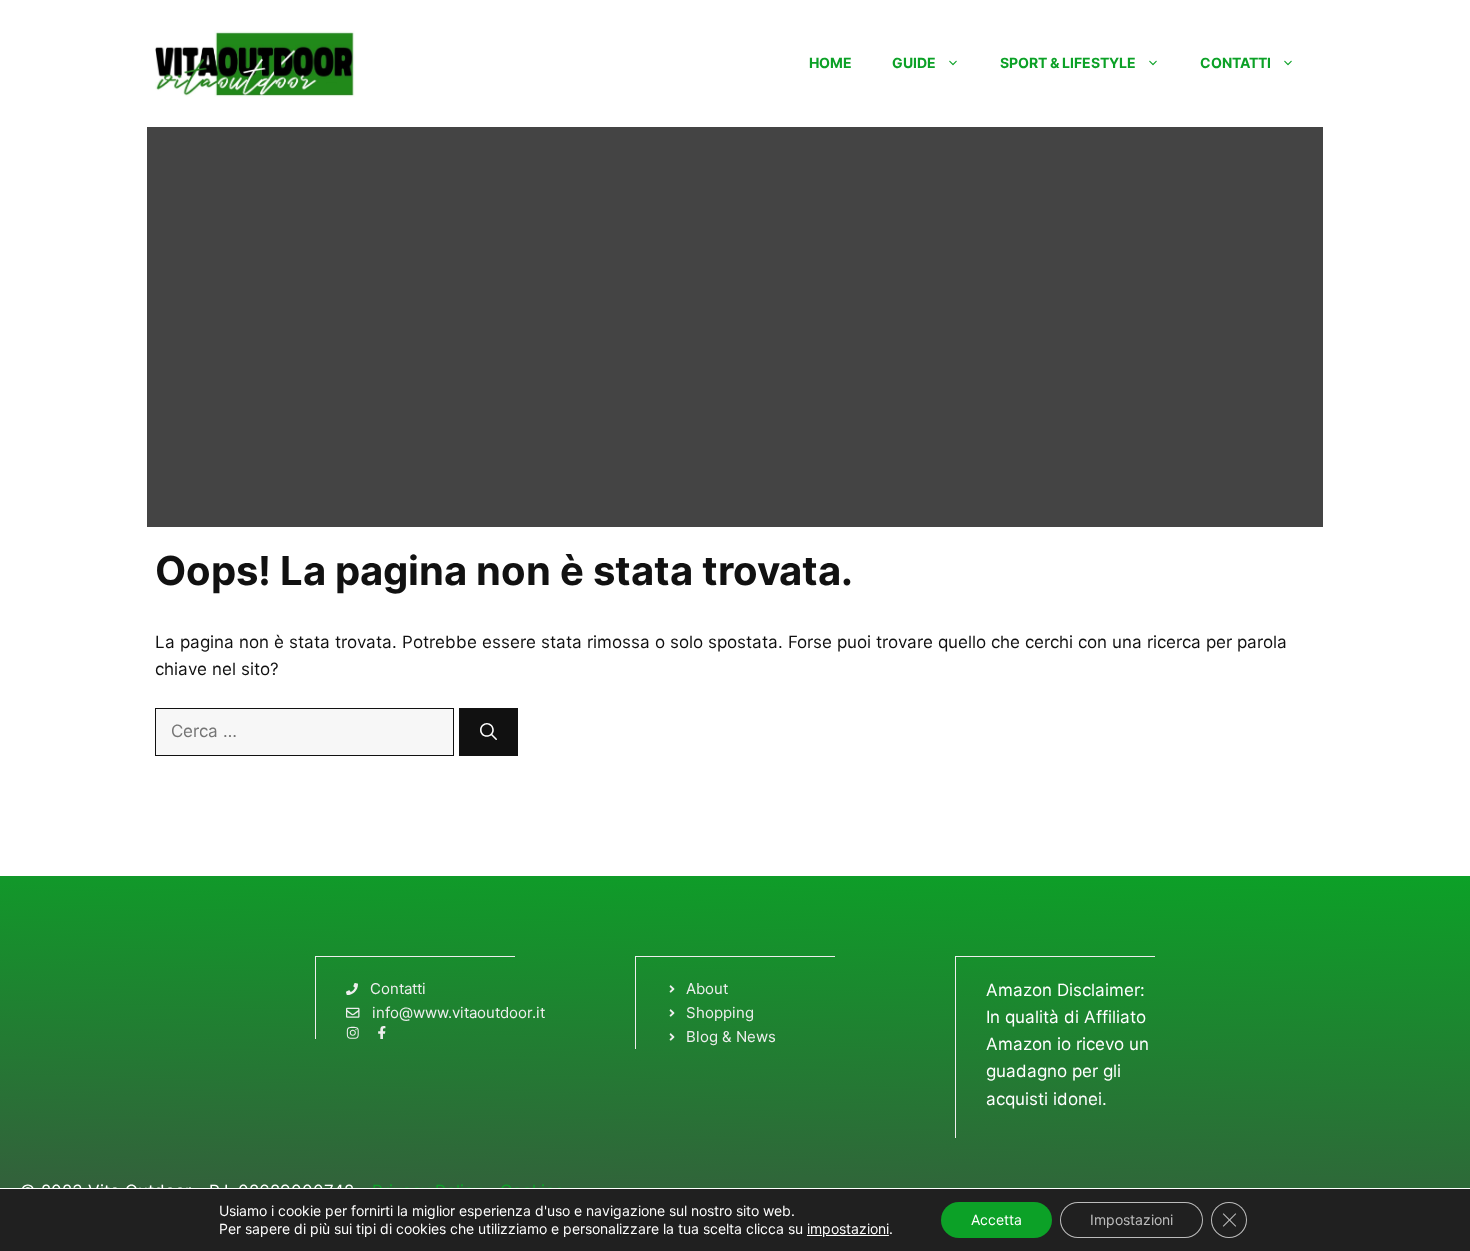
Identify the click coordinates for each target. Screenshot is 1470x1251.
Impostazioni (1131, 1219)
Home (830, 62)
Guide (914, 62)
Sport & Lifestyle (1068, 62)
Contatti (1235, 62)
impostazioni (848, 1228)
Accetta (996, 1219)
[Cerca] (488, 732)
